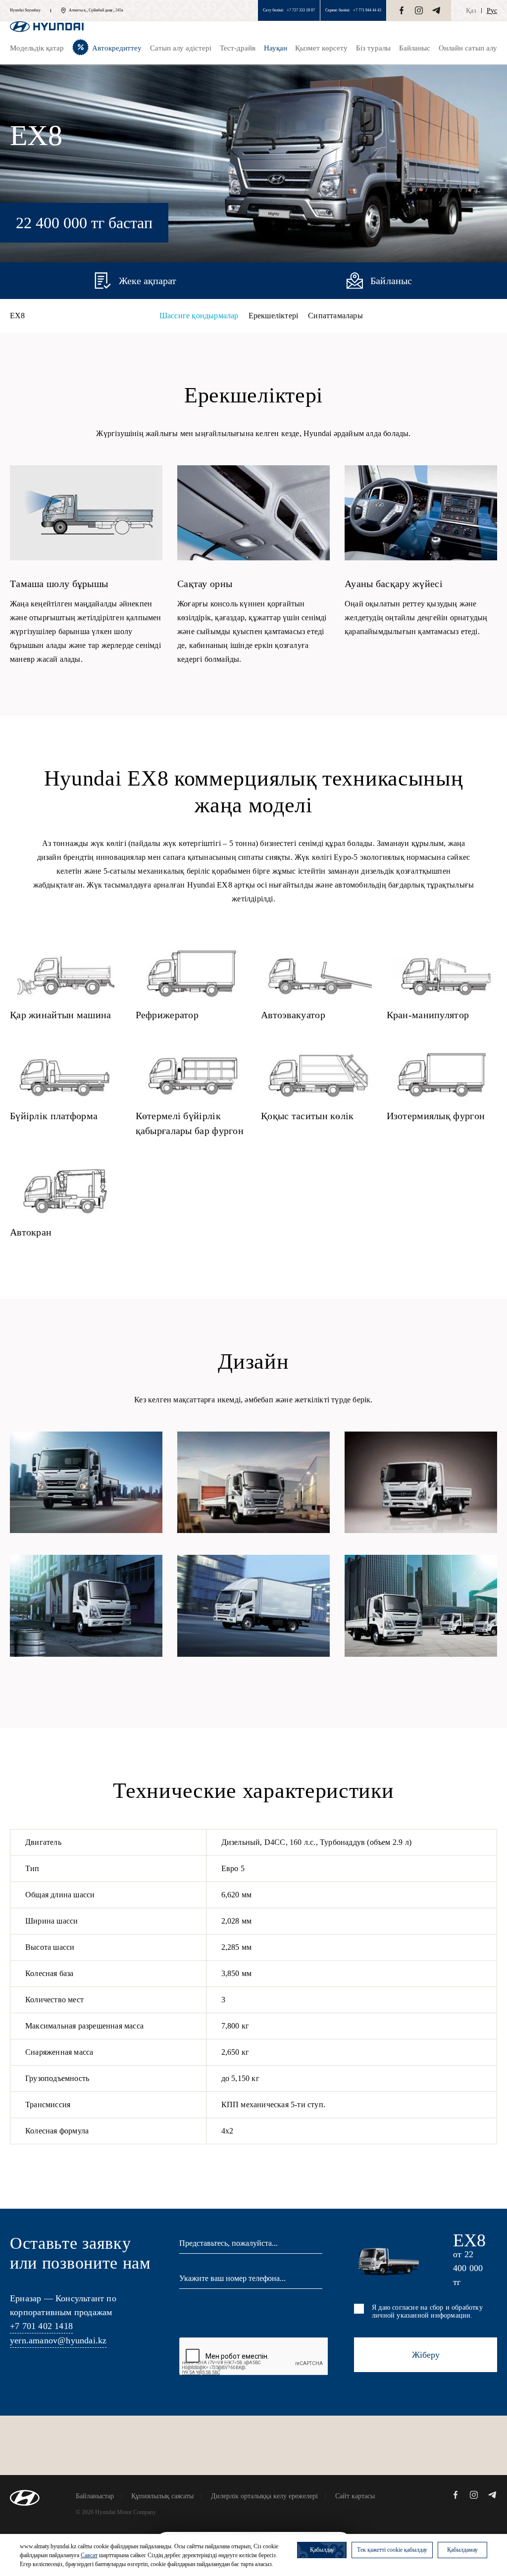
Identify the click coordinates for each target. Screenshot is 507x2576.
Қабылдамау (462, 2550)
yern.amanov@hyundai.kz (58, 2340)
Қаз (471, 11)
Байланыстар (95, 2496)
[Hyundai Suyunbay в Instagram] (419, 10)
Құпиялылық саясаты (162, 2496)
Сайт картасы (355, 2496)
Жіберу (426, 2355)
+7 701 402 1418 (41, 2326)
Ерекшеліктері (274, 316)
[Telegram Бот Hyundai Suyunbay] (436, 10)
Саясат (89, 2555)
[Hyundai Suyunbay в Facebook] (402, 10)
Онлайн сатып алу (468, 48)
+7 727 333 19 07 (301, 10)
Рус (492, 11)
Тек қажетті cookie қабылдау (392, 2550)
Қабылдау (322, 2550)
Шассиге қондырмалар (199, 316)
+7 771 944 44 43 (367, 10)
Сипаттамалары (335, 316)
